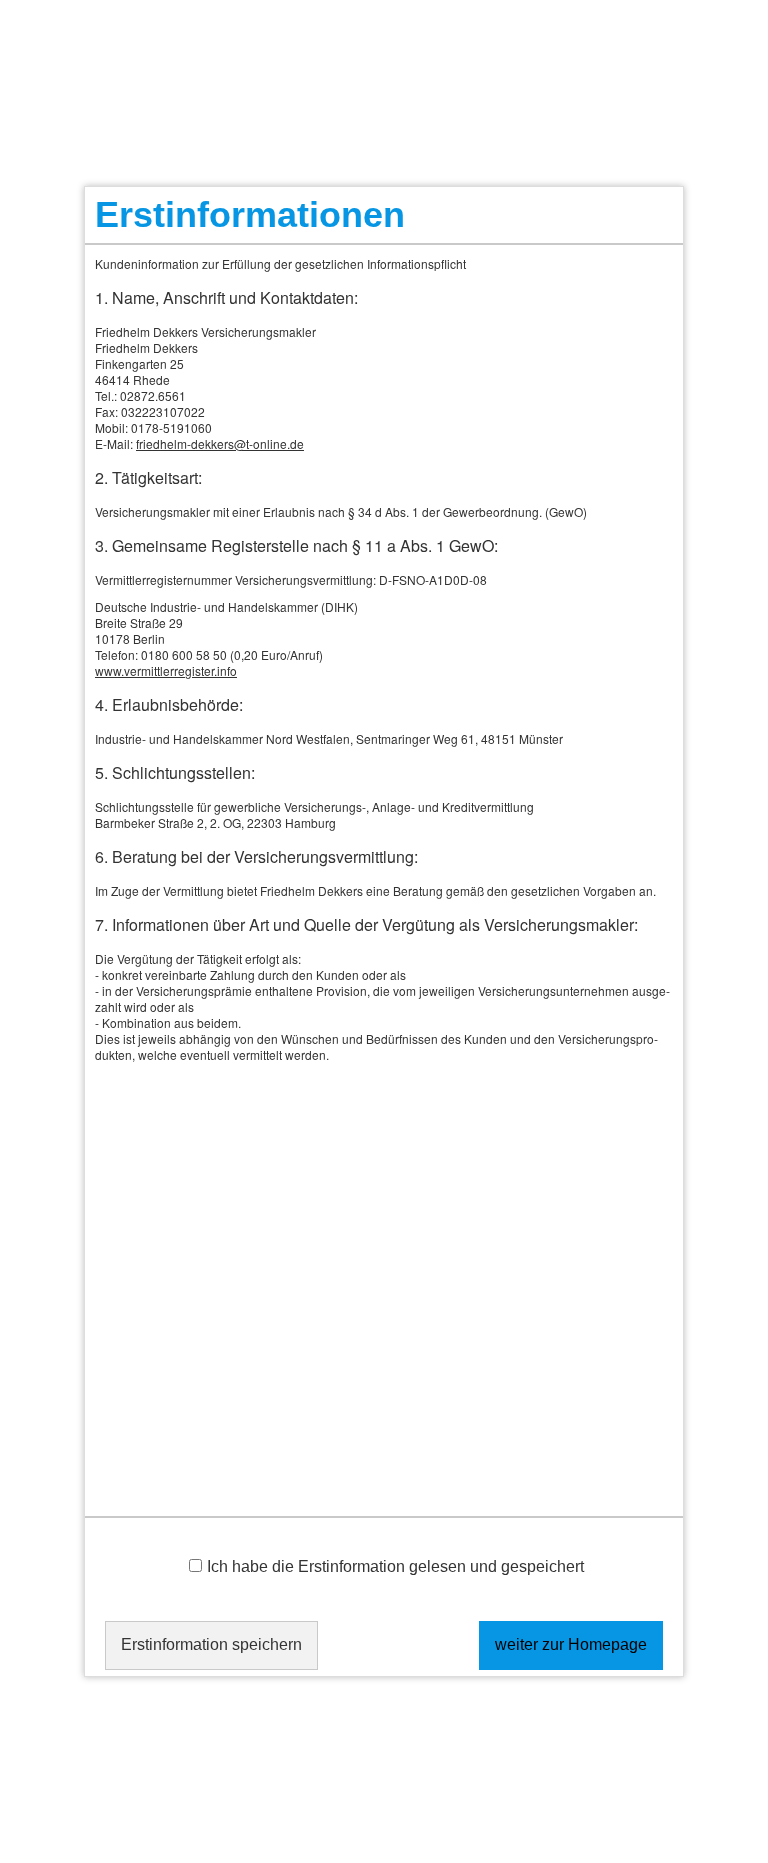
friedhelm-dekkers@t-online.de (220, 443)
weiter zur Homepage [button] (571, 1644)
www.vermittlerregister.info (166, 670)
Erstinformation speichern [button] (211, 1644)
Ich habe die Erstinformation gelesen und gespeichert (395, 1566)
